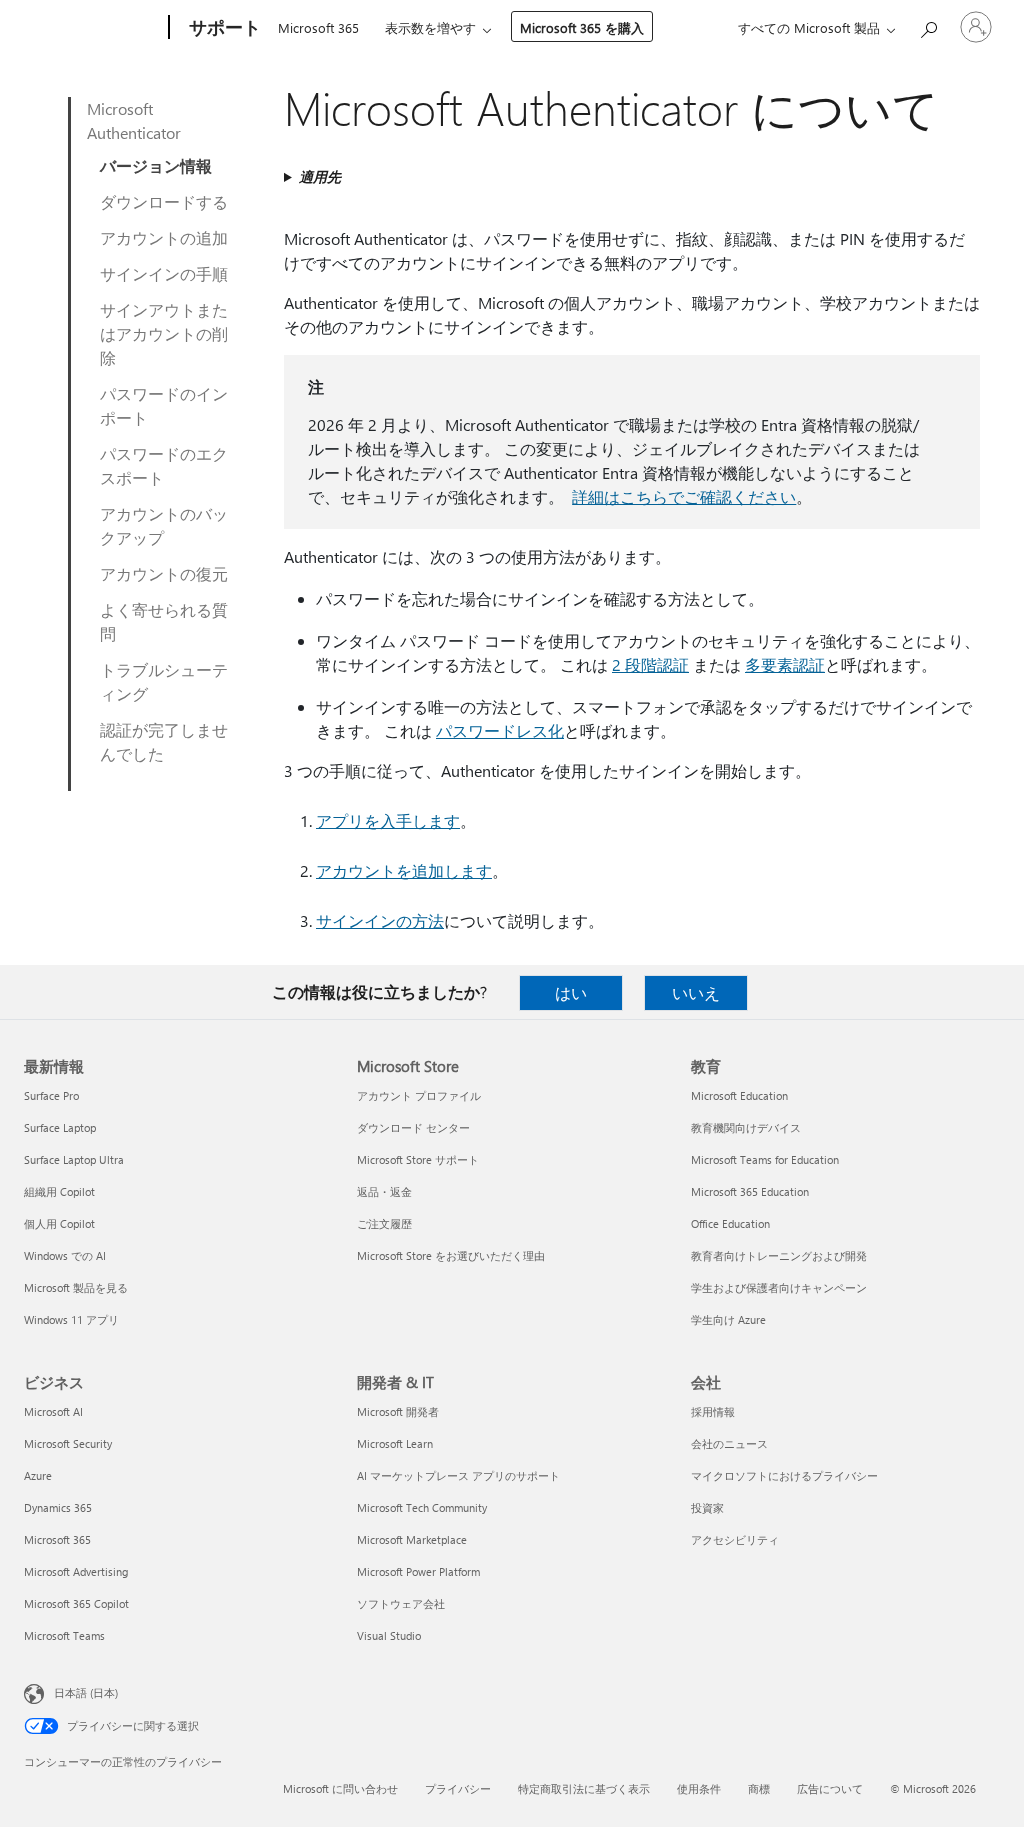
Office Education (730, 1223)
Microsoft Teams (64, 1635)
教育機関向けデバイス (746, 1127)
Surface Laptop (60, 1127)
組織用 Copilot (59, 1191)
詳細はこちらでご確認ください (684, 496)
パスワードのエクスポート (164, 465)
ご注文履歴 (384, 1223)
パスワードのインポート (164, 405)
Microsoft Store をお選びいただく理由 (451, 1255)
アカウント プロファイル (419, 1095)
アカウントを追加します (404, 870)
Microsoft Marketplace (412, 1539)
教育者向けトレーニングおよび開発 (779, 1255)
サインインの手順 (164, 273)
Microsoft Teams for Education (765, 1159)
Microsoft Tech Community (422, 1507)
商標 (759, 1788)
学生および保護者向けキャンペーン (779, 1287)
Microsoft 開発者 (398, 1411)
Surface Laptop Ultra (74, 1159)
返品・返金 (384, 1191)
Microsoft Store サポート (418, 1159)
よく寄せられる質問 (164, 621)
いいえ (696, 992)
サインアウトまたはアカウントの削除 (164, 333)
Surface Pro (51, 1095)
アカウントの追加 (164, 237)
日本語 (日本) (86, 1692)
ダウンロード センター (413, 1127)
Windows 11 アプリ (71, 1319)
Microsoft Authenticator (134, 120)
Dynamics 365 (58, 1507)
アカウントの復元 (164, 573)
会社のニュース (729, 1443)
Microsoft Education (739, 1095)
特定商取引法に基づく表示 (584, 1788)
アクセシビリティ (735, 1539)
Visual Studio (389, 1635)
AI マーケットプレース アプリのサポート (458, 1475)
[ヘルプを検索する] (928, 25)
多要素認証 (785, 664)
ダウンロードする (164, 201)
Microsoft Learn (395, 1443)
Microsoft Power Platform (418, 1571)
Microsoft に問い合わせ (340, 1788)
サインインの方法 (380, 920)
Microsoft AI (53, 1411)
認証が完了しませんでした (164, 741)
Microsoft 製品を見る (76, 1287)
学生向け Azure (728, 1319)
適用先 (320, 176)
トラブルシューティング (164, 681)
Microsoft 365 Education (750, 1191)
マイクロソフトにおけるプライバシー (784, 1475)
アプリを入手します (388, 820)
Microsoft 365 (318, 27)
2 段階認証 (650, 664)
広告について (830, 1788)
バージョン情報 (156, 165)
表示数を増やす (430, 27)
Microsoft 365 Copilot (76, 1603)
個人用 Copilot (59, 1223)
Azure (38, 1475)
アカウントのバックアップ (164, 525)
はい (571, 992)
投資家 (707, 1507)
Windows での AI (65, 1255)
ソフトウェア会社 (401, 1603)
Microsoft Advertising (76, 1571)
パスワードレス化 (500, 730)
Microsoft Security (68, 1443)
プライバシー (458, 1788)
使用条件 (699, 1788)
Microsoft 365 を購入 (582, 27)
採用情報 (713, 1411)
